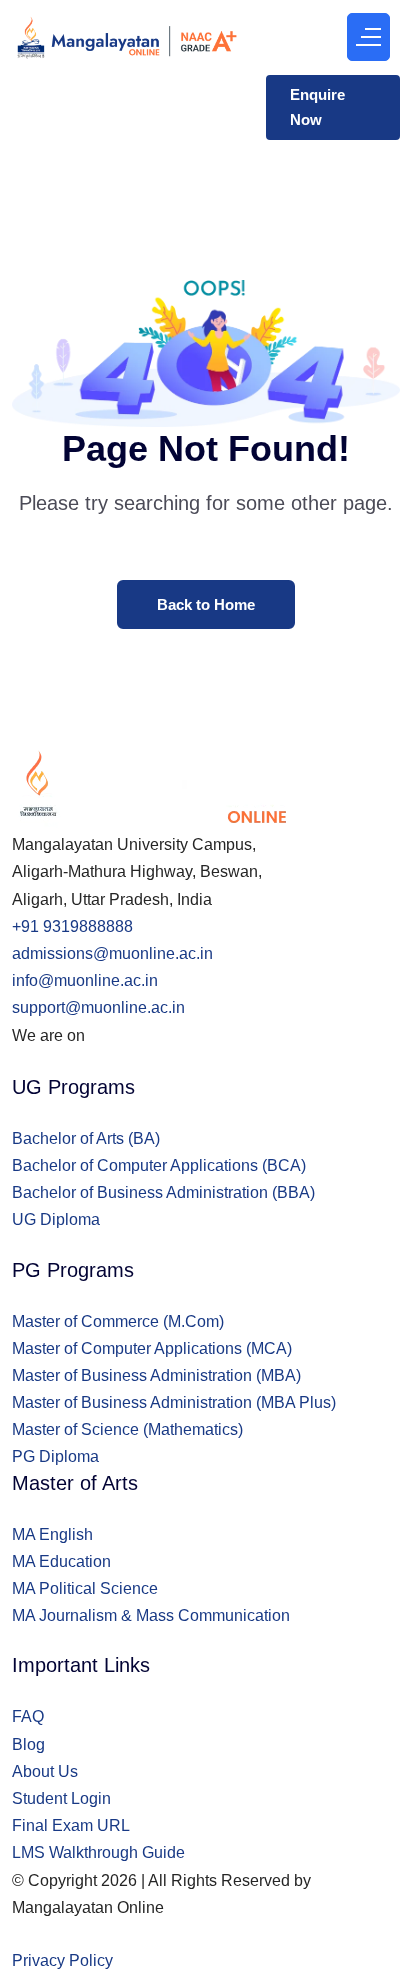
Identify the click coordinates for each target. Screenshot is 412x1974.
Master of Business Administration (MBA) (156, 1375)
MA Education (61, 1561)
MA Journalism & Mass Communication (151, 1615)
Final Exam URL (71, 1825)
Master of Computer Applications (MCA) (152, 1348)
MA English (52, 1534)
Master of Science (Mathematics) (127, 1429)
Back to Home (206, 604)
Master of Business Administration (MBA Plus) (174, 1402)
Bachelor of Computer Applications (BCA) (159, 1165)
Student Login (61, 1798)
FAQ (28, 1716)
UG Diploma (56, 1219)
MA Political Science (85, 1588)
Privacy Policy (62, 1960)
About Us (45, 1771)
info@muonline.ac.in (85, 980)
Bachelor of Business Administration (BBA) (163, 1192)
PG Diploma (55, 1456)
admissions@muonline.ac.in (112, 953)
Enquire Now (317, 107)
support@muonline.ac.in (98, 1007)
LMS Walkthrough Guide (98, 1852)
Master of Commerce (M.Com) (118, 1321)
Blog (28, 1744)
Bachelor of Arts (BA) (86, 1138)
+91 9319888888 (72, 926)
